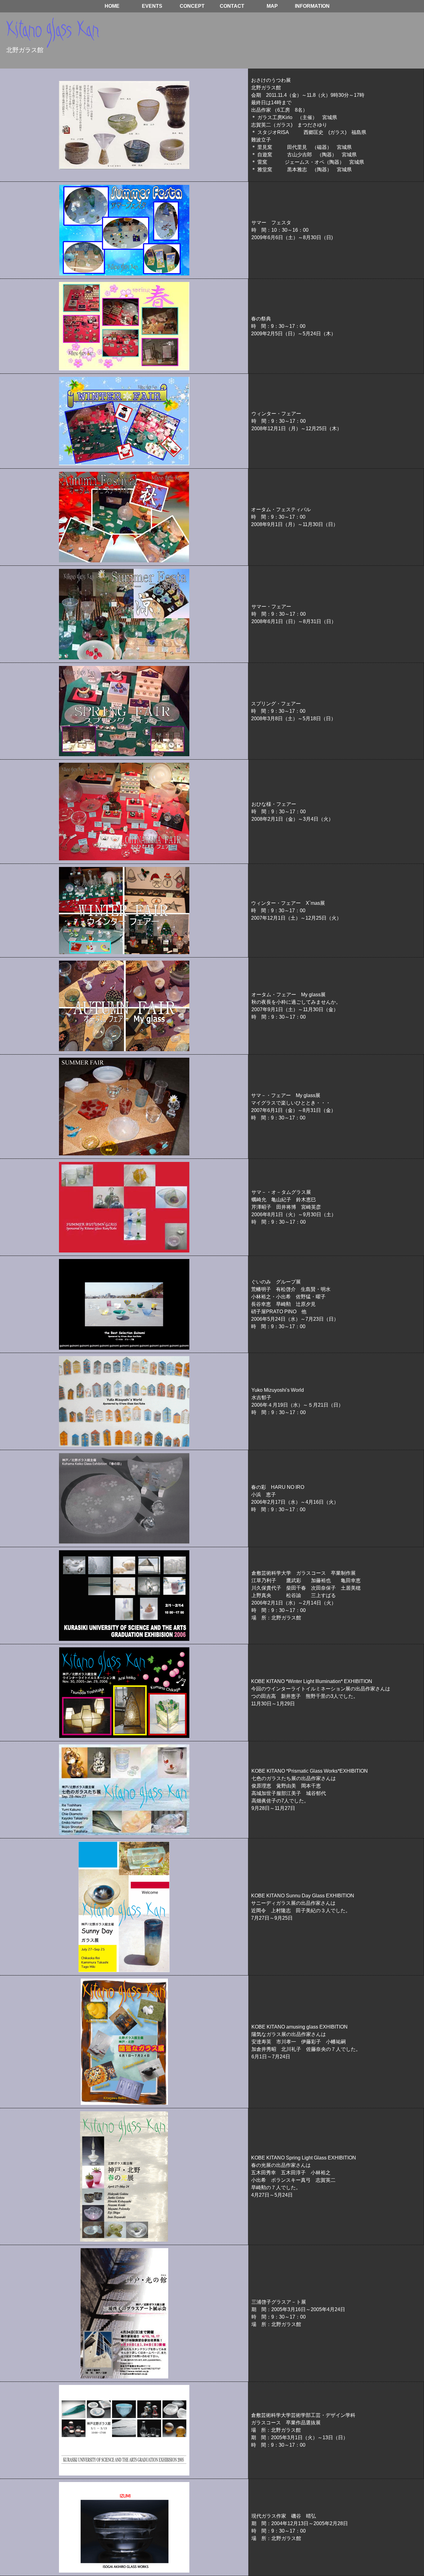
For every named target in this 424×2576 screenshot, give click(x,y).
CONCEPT (192, 6)
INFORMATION (312, 6)
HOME (112, 6)
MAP (272, 6)
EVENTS (152, 6)
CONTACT (232, 6)
